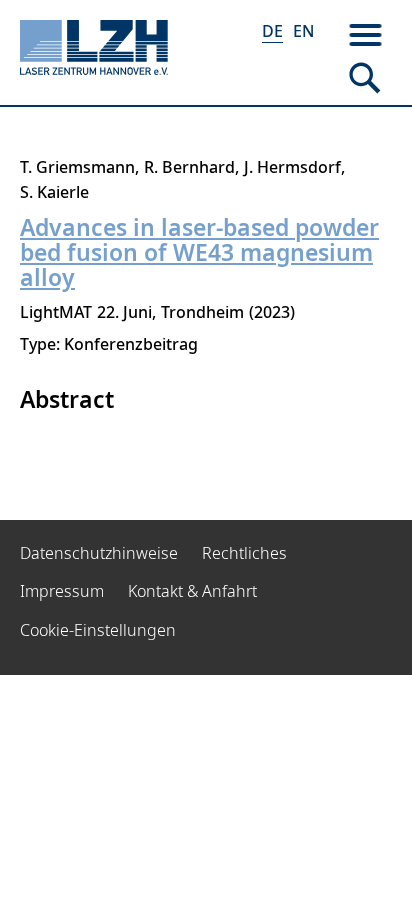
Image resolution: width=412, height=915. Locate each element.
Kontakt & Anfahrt (192, 591)
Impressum (62, 591)
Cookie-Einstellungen (98, 630)
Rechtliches (244, 553)
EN (303, 31)
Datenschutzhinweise (99, 553)
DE (272, 31)
